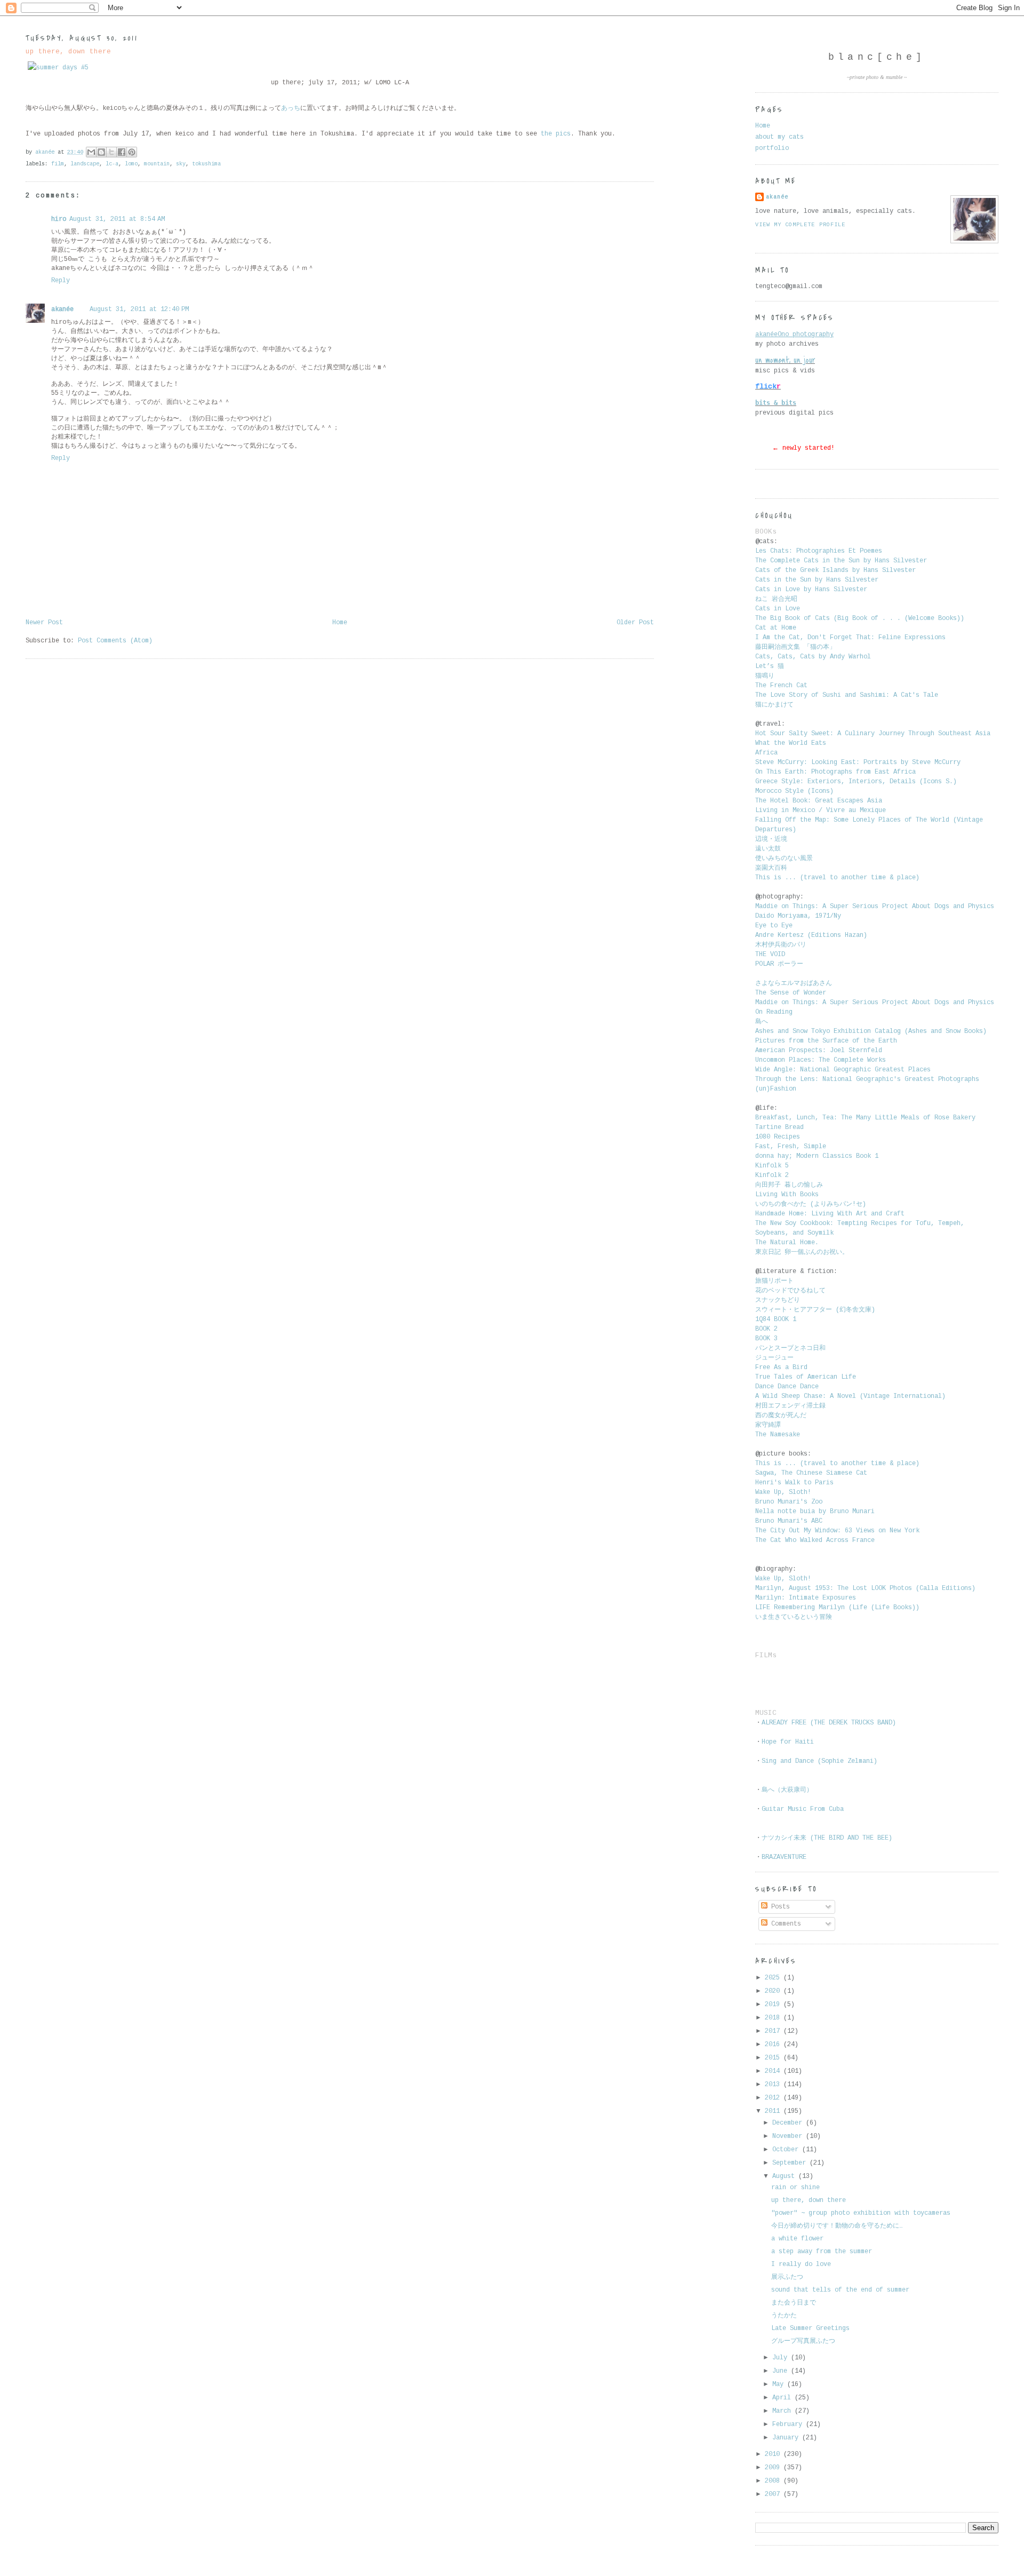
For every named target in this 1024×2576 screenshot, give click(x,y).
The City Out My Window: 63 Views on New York (837, 1531)
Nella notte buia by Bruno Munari (815, 1512)
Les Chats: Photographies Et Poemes (819, 551)
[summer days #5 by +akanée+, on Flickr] (58, 68)
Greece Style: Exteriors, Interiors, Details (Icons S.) (856, 782)
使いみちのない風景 (786, 858)
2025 (774, 1978)
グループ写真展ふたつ (803, 2341)
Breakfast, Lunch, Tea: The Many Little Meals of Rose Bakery (865, 1118)
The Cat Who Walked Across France (815, 1540)
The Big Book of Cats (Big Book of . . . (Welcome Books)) (860, 618)
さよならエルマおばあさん (794, 983)
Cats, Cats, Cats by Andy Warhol (813, 657)
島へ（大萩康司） (787, 1790)
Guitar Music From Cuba (803, 1809)
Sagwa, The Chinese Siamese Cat (811, 1473)
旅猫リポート (774, 1281)
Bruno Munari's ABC (789, 1521)
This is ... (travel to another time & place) (837, 878)
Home (340, 623)
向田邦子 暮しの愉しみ (789, 1185)
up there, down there (809, 2200)
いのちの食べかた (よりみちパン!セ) (811, 1204)
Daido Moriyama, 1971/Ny (798, 916)
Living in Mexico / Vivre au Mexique (821, 810)
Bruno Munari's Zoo (789, 1502)
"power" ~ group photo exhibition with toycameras (861, 2213)
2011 (774, 2111)
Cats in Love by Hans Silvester (811, 590)
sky (181, 164)
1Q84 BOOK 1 (776, 1319)
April (783, 2398)
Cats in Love (778, 609)
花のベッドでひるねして (790, 1291)
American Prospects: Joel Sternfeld (819, 1051)
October (787, 2150)
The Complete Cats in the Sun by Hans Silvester (841, 561)
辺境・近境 (771, 839)
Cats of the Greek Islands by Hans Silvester (835, 570)
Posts (779, 1907)
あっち (291, 108)
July (782, 2358)
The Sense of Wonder (791, 993)
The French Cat (781, 686)
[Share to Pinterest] (132, 152)
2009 (774, 2468)
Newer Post (44, 623)
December (789, 2123)
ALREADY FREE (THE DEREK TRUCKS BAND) (829, 1723)
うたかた (784, 2316)
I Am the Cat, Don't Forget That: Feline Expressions (850, 638)
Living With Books (787, 1195)
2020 (774, 1991)
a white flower (797, 2239)
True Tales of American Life (806, 1377)
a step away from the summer (822, 2252)
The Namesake (778, 1435)
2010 (774, 2454)
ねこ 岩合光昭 (776, 599)
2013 (774, 2085)
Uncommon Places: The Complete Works (821, 1060)
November (789, 2136)
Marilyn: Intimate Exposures (806, 1598)
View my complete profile (800, 225)
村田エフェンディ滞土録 (792, 1406)
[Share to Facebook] (122, 152)
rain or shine (795, 2188)
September (791, 2163)
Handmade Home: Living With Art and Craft (830, 1214)
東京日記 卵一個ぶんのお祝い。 (802, 1252)
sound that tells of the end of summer (840, 2290)
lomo (131, 164)
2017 (774, 2031)
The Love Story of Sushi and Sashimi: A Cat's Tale (847, 695)
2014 (774, 2071)
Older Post (635, 623)
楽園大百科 (771, 868)
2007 (774, 2494)
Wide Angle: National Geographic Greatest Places (843, 1070)
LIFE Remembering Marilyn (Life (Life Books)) (837, 1608)
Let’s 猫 (770, 666)
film (58, 164)
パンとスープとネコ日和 (790, 1348)
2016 (774, 2045)
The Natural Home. (787, 1243)
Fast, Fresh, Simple (791, 1147)
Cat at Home (776, 628)
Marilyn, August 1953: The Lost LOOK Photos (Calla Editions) (865, 1588)
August (785, 2176)
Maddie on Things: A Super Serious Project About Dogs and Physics (875, 907)
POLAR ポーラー (779, 964)
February (789, 2424)
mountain (157, 164)
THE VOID (770, 955)
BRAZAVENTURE (784, 1857)
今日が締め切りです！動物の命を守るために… (837, 2226)
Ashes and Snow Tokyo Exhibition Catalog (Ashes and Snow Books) (871, 1031)
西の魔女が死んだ (781, 1416)
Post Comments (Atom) (115, 641)
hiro (59, 219)
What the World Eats (791, 743)
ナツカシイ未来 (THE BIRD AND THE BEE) (827, 1838)
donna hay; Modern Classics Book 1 (817, 1156)
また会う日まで (794, 2303)
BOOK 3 (766, 1339)
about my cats (779, 137)
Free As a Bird (781, 1367)
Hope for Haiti (788, 1742)
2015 (774, 2058)
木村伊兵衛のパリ (781, 945)
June (782, 2371)
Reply (61, 281)
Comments (784, 1924)
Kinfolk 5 (772, 1166)
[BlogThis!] (101, 152)
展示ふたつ (787, 2277)
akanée (62, 309)
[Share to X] (111, 152)
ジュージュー (774, 1358)
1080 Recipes (778, 1137)
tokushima (206, 164)
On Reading (774, 1012)
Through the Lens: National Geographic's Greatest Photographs (867, 1079)
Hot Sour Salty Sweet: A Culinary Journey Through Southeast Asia (873, 734)
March (783, 2411)
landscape (85, 164)
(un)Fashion (776, 1089)
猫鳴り (767, 676)
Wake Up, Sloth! (783, 1492)
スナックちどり (778, 1300)
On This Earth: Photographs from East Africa (835, 772)
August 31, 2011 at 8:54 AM (117, 219)
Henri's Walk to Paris (794, 1483)
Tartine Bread (779, 1127)
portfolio (772, 148)
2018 (774, 2018)
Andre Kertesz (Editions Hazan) (811, 935)
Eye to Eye (774, 926)
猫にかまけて (774, 705)
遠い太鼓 (770, 849)
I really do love (801, 2264)
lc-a (112, 164)
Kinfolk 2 (772, 1175)
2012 (774, 2098)
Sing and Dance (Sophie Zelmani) (819, 1761)
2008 (774, 2481)
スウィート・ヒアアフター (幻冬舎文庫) (815, 1310)
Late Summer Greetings (810, 2328)
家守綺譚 (770, 1425)
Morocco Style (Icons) (794, 791)
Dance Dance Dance (787, 1387)
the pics (556, 134)
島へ (762, 1022)
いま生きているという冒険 (795, 1617)
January (787, 2438)
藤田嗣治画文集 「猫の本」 (795, 647)
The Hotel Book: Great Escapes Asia (819, 801)
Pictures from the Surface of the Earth (826, 1041)
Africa (766, 753)
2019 (774, 2005)
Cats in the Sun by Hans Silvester (817, 580)
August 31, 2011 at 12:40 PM (139, 309)
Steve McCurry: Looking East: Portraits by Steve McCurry (858, 762)
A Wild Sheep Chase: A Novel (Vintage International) (850, 1396)
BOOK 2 (766, 1329)
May (780, 2384)
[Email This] (91, 152)
